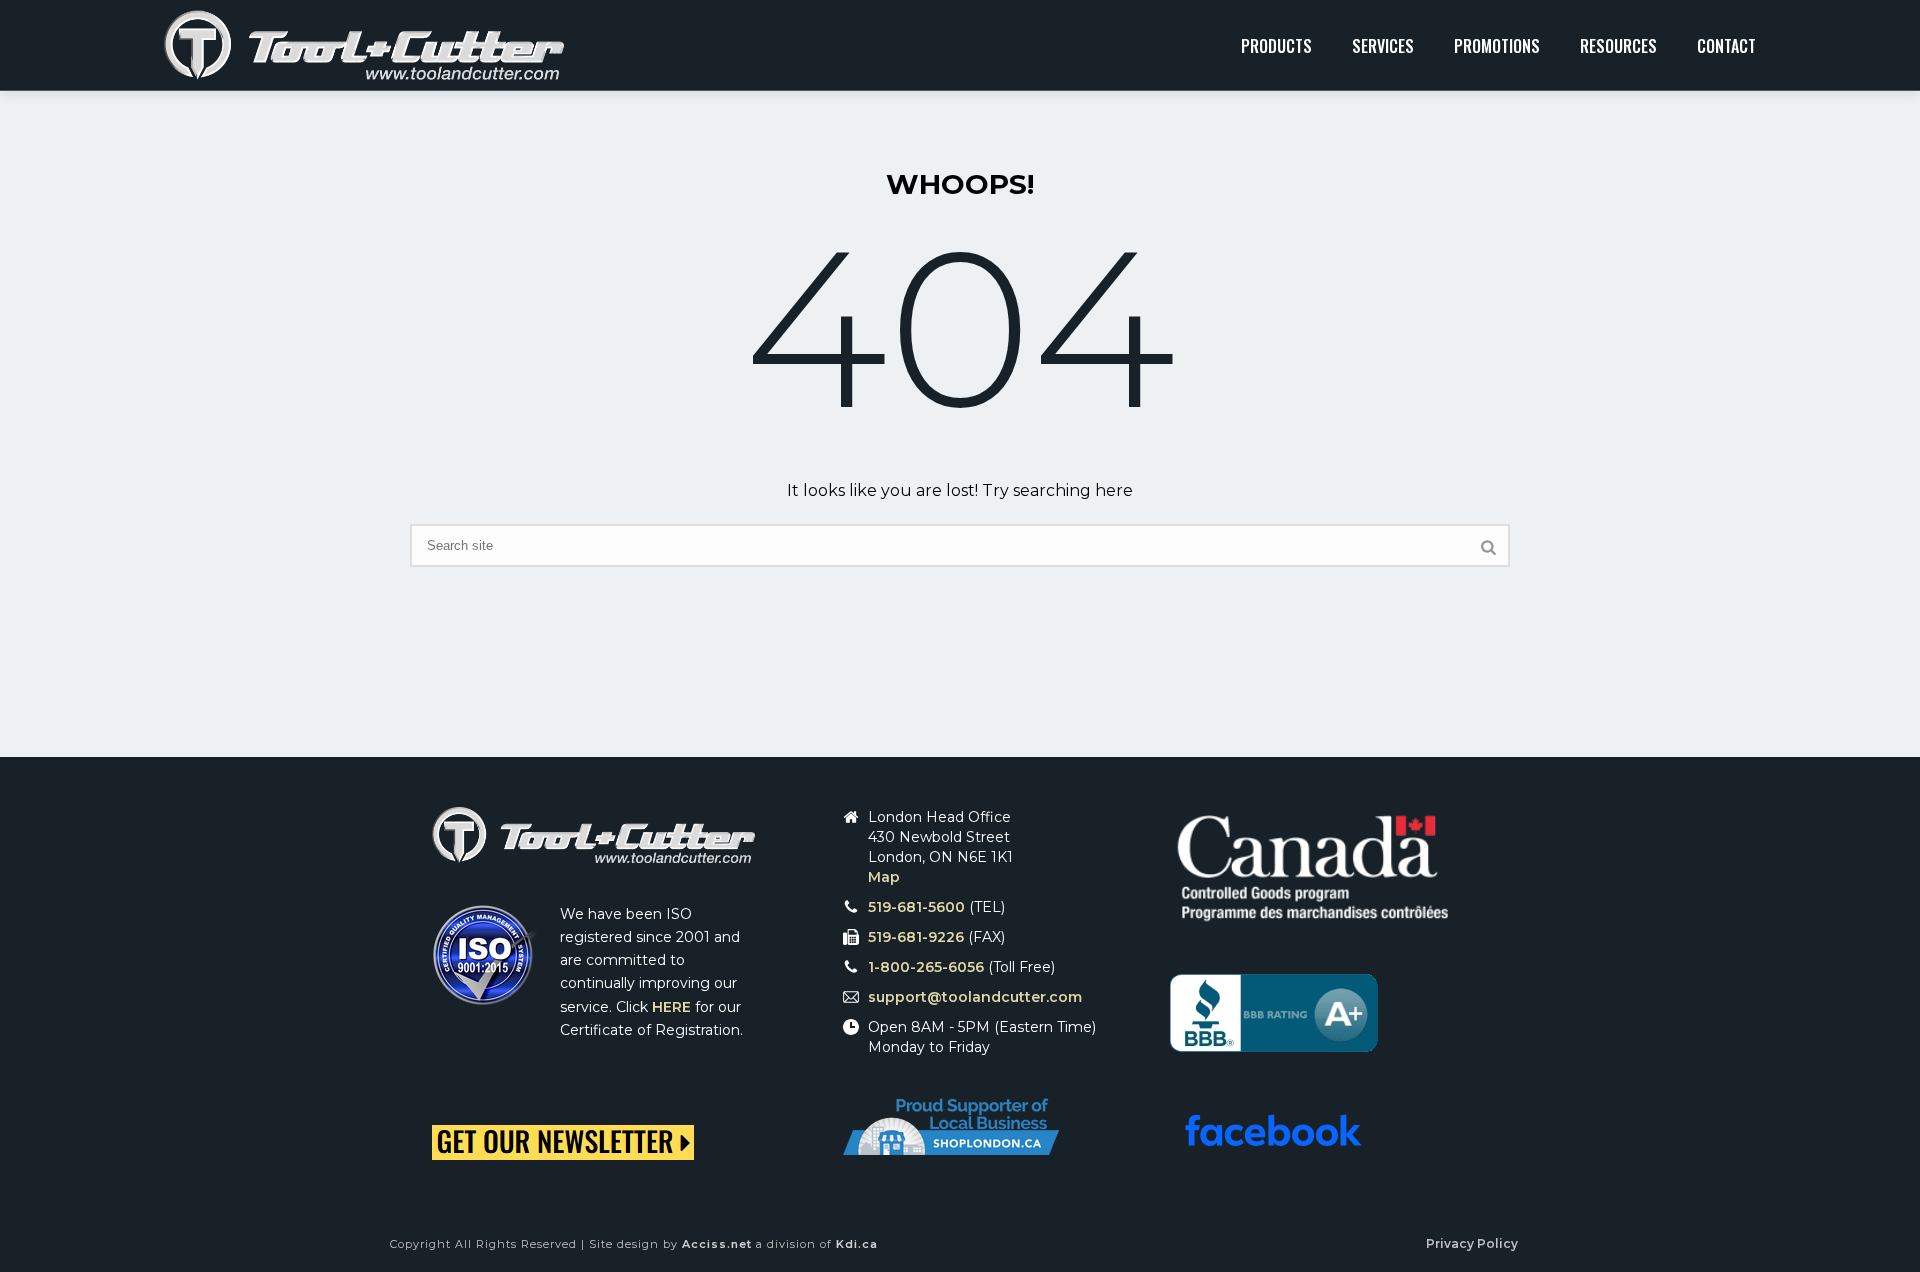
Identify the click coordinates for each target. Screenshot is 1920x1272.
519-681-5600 (916, 907)
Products (1276, 46)
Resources (1618, 46)
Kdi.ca (857, 1244)
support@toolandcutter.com (975, 997)
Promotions (1497, 46)
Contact (1726, 46)
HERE (671, 1007)
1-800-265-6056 (926, 967)
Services (1383, 46)
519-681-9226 (916, 937)
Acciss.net (717, 1244)
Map (884, 877)
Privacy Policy (1472, 1243)
